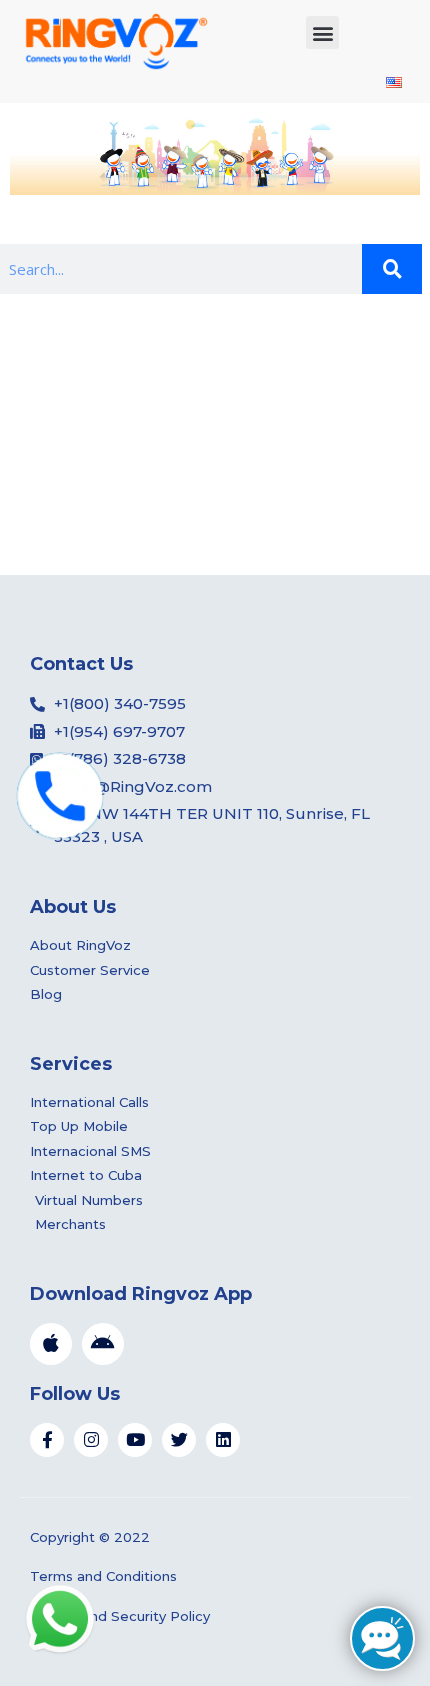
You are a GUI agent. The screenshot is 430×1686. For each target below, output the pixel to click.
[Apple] (51, 1344)
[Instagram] (91, 1440)
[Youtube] (135, 1440)
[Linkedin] (223, 1440)
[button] (322, 32)
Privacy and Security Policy (120, 1616)
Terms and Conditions (103, 1576)
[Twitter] (179, 1440)
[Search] (392, 269)
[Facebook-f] (47, 1440)
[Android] (103, 1344)
